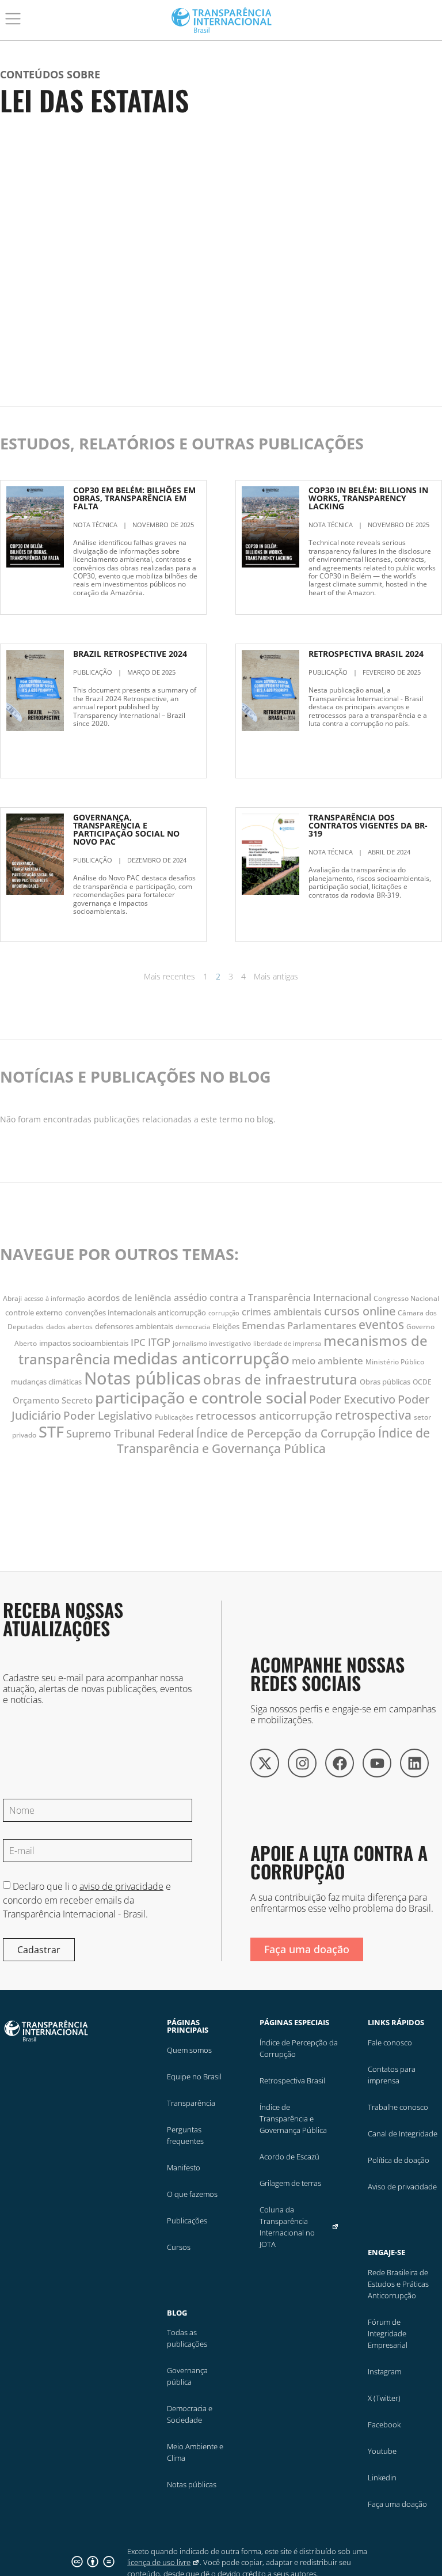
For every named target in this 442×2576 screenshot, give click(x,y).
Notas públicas (142, 1378)
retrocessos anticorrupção (264, 1416)
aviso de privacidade (121, 1886)
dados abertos (69, 1327)
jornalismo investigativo (212, 1343)
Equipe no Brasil (194, 2076)
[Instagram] (302, 1763)
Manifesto (184, 2168)
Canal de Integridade (403, 2134)
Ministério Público (395, 1362)
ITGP (159, 1342)
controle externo (34, 1312)
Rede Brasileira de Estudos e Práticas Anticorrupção (398, 2284)
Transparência (191, 2103)
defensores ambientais (134, 1326)
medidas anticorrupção (201, 1358)
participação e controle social (201, 1397)
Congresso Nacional (406, 1298)
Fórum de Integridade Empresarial (388, 2333)
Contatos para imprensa (392, 2075)
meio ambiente (327, 1361)
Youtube (382, 2451)
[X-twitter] (265, 1763)
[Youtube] (377, 1763)
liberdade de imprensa (287, 1344)
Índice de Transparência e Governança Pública (274, 1441)
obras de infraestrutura (280, 1379)
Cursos (179, 2247)
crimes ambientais (282, 1312)
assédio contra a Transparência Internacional (273, 1298)
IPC (138, 1342)
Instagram (384, 2371)
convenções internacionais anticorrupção (136, 1312)
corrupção (224, 1313)
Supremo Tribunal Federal (130, 1433)
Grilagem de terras (290, 2183)
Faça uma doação (397, 2504)
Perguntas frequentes (185, 2135)
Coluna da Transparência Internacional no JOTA (287, 2227)
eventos (381, 1325)
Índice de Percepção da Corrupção (286, 1433)
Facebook (384, 2424)
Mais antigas (276, 976)
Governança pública (187, 2376)
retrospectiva (373, 1415)
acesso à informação (55, 1299)
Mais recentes (169, 976)
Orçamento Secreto (53, 1400)
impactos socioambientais (84, 1343)
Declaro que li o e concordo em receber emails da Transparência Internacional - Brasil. (87, 1900)
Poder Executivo (352, 1399)
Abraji (12, 1298)
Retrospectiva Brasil (292, 2081)
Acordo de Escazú (289, 2157)
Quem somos (189, 2050)
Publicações (174, 1417)
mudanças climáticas (46, 1382)
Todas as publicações (187, 2338)
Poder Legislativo (108, 1415)
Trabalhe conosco (398, 2107)
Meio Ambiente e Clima (195, 2452)
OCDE (422, 1382)
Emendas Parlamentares (299, 1325)
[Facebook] (340, 1763)
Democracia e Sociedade (190, 2414)
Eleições (226, 1326)
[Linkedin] (414, 1763)
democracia (193, 1327)
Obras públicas (385, 1382)
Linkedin (382, 2477)
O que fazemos (192, 2194)
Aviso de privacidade (402, 2187)
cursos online (360, 1311)
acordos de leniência (129, 1298)
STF (51, 1431)
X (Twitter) (384, 2398)
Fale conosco (390, 2042)
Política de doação (399, 2160)
